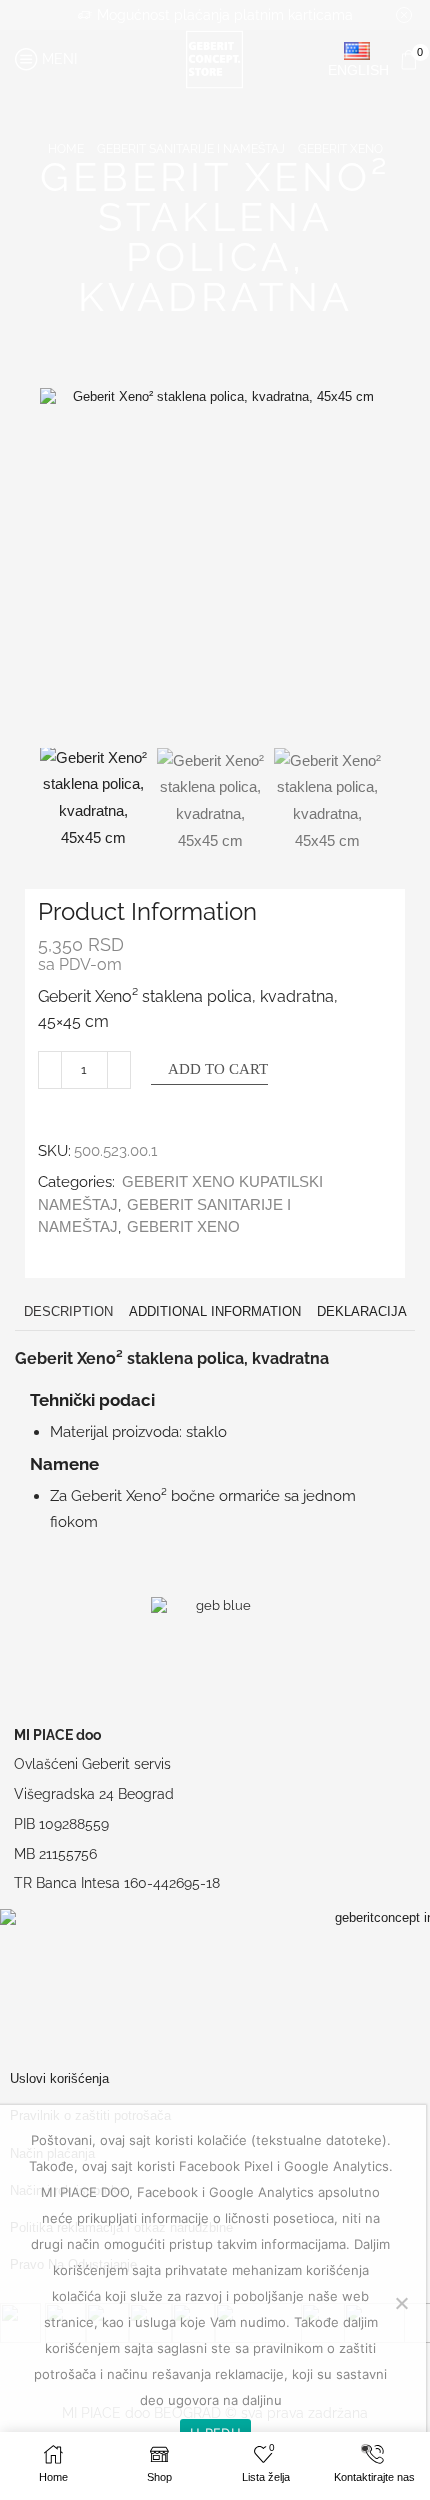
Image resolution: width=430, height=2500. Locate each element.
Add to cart (218, 1069)
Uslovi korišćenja (59, 2078)
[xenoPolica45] (93, 798)
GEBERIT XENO (340, 149)
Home (66, 149)
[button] (65, 568)
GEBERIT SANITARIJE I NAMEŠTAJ (191, 149)
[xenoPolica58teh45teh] (210, 801)
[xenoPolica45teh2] (327, 801)
